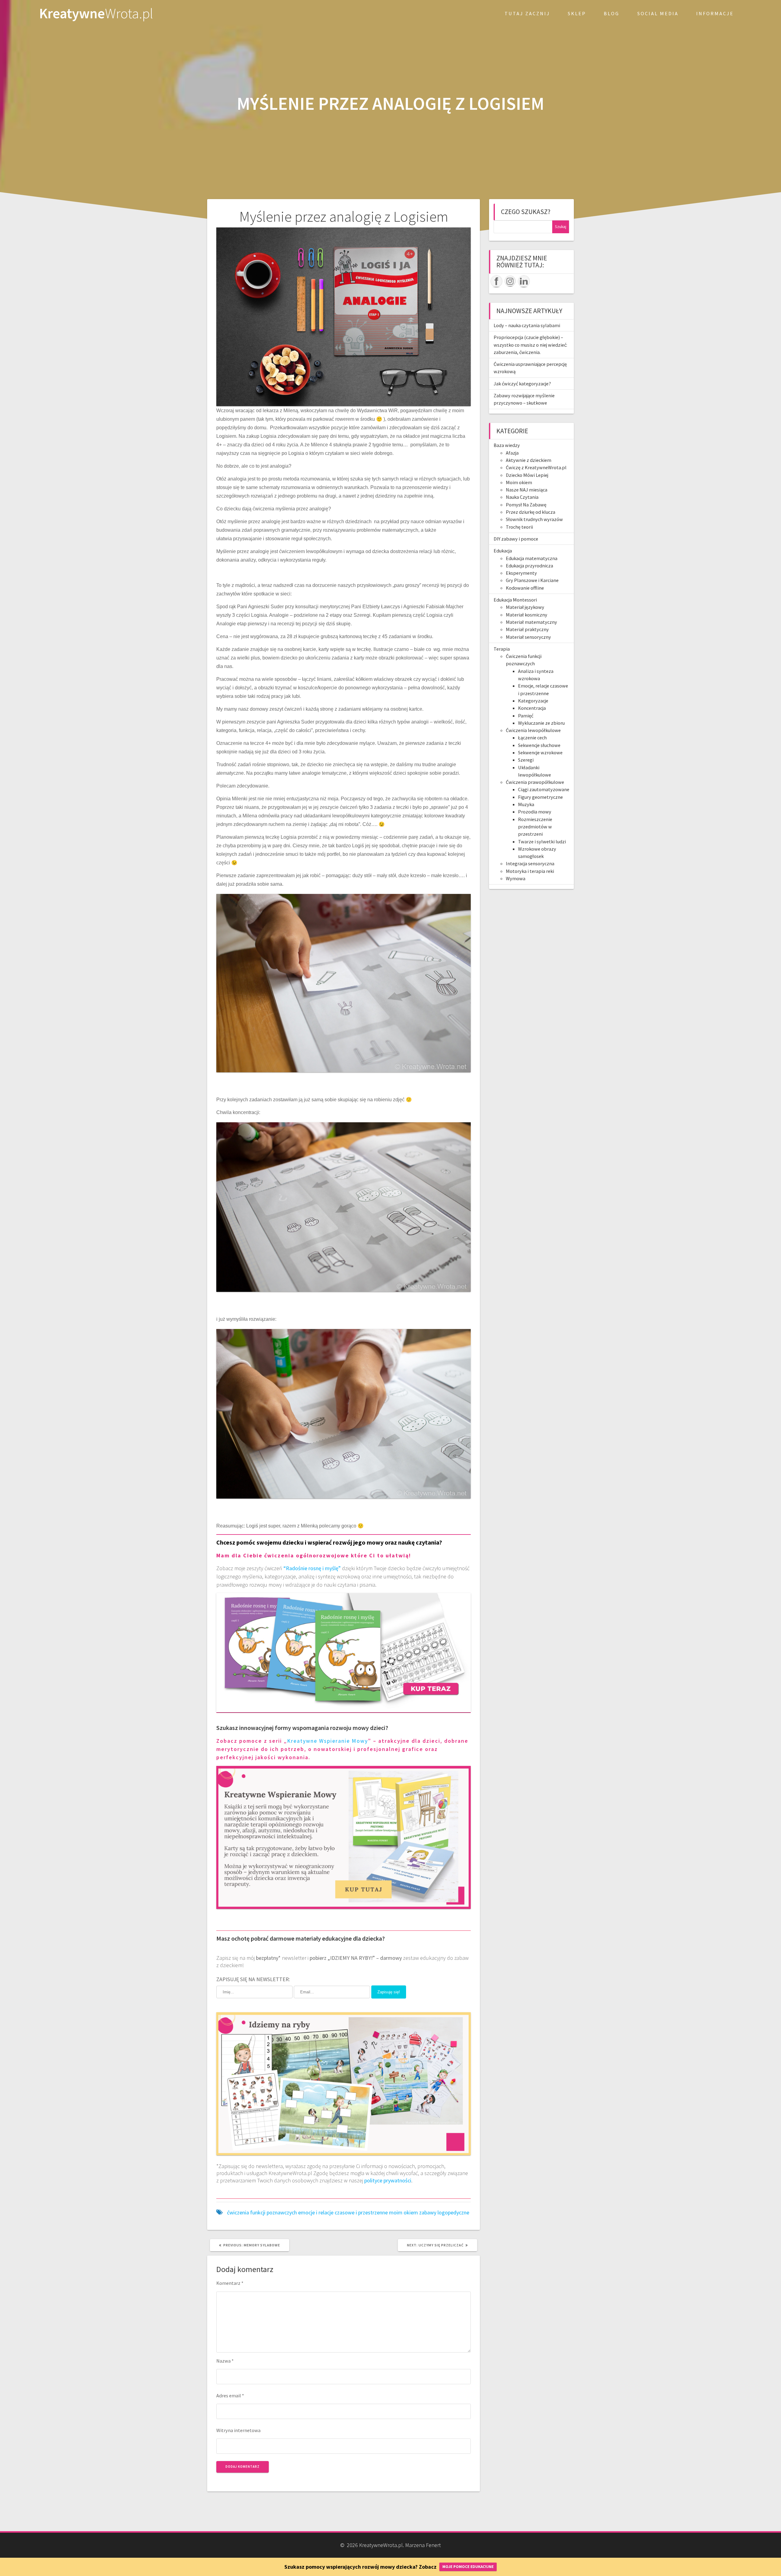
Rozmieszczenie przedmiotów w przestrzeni (535, 827)
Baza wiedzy (507, 445)
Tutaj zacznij (527, 13)
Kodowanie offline (525, 588)
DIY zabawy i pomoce (516, 539)
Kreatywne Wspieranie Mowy (328, 1741)
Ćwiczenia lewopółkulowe (533, 730)
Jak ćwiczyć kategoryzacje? (522, 384)
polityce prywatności (388, 2180)
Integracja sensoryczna (530, 863)
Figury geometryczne (540, 797)
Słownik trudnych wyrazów (534, 519)
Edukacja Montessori (515, 600)
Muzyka (526, 804)
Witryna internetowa (238, 2430)
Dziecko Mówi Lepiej (527, 475)
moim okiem (403, 2212)
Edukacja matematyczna (532, 558)
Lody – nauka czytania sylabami (527, 325)
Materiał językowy (525, 607)
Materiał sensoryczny (528, 637)
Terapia (502, 649)
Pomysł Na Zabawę (526, 505)
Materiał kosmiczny (527, 615)
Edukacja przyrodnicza (529, 566)
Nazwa (225, 2361)
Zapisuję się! (389, 1992)
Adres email (230, 2396)
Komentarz (230, 2283)
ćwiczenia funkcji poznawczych (262, 2212)
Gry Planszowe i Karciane (532, 580)
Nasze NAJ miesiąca (527, 490)
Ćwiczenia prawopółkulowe (535, 782)
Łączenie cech (532, 738)
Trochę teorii (519, 527)
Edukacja (503, 551)
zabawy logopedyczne (444, 2212)
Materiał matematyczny (531, 622)
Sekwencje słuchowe (539, 745)
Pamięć (526, 716)
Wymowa (516, 878)
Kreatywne (96, 14)
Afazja (512, 453)
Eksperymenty (521, 573)
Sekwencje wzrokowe (540, 752)
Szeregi (526, 760)
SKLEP (577, 13)
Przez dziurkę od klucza (531, 512)
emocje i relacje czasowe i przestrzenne (343, 2212)
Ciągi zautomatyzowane (544, 789)
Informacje (715, 13)
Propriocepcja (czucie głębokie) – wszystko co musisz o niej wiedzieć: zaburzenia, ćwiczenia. (530, 345)
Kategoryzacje (533, 701)
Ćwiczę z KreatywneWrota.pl (536, 467)
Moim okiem (519, 482)
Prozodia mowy (535, 812)
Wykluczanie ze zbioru (541, 723)
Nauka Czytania (522, 497)
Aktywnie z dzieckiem (529, 460)
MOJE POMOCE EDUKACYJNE (468, 2567)
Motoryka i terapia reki (530, 871)
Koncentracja (532, 708)
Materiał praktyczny (527, 629)
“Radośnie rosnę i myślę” (312, 1568)
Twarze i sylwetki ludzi (542, 841)
